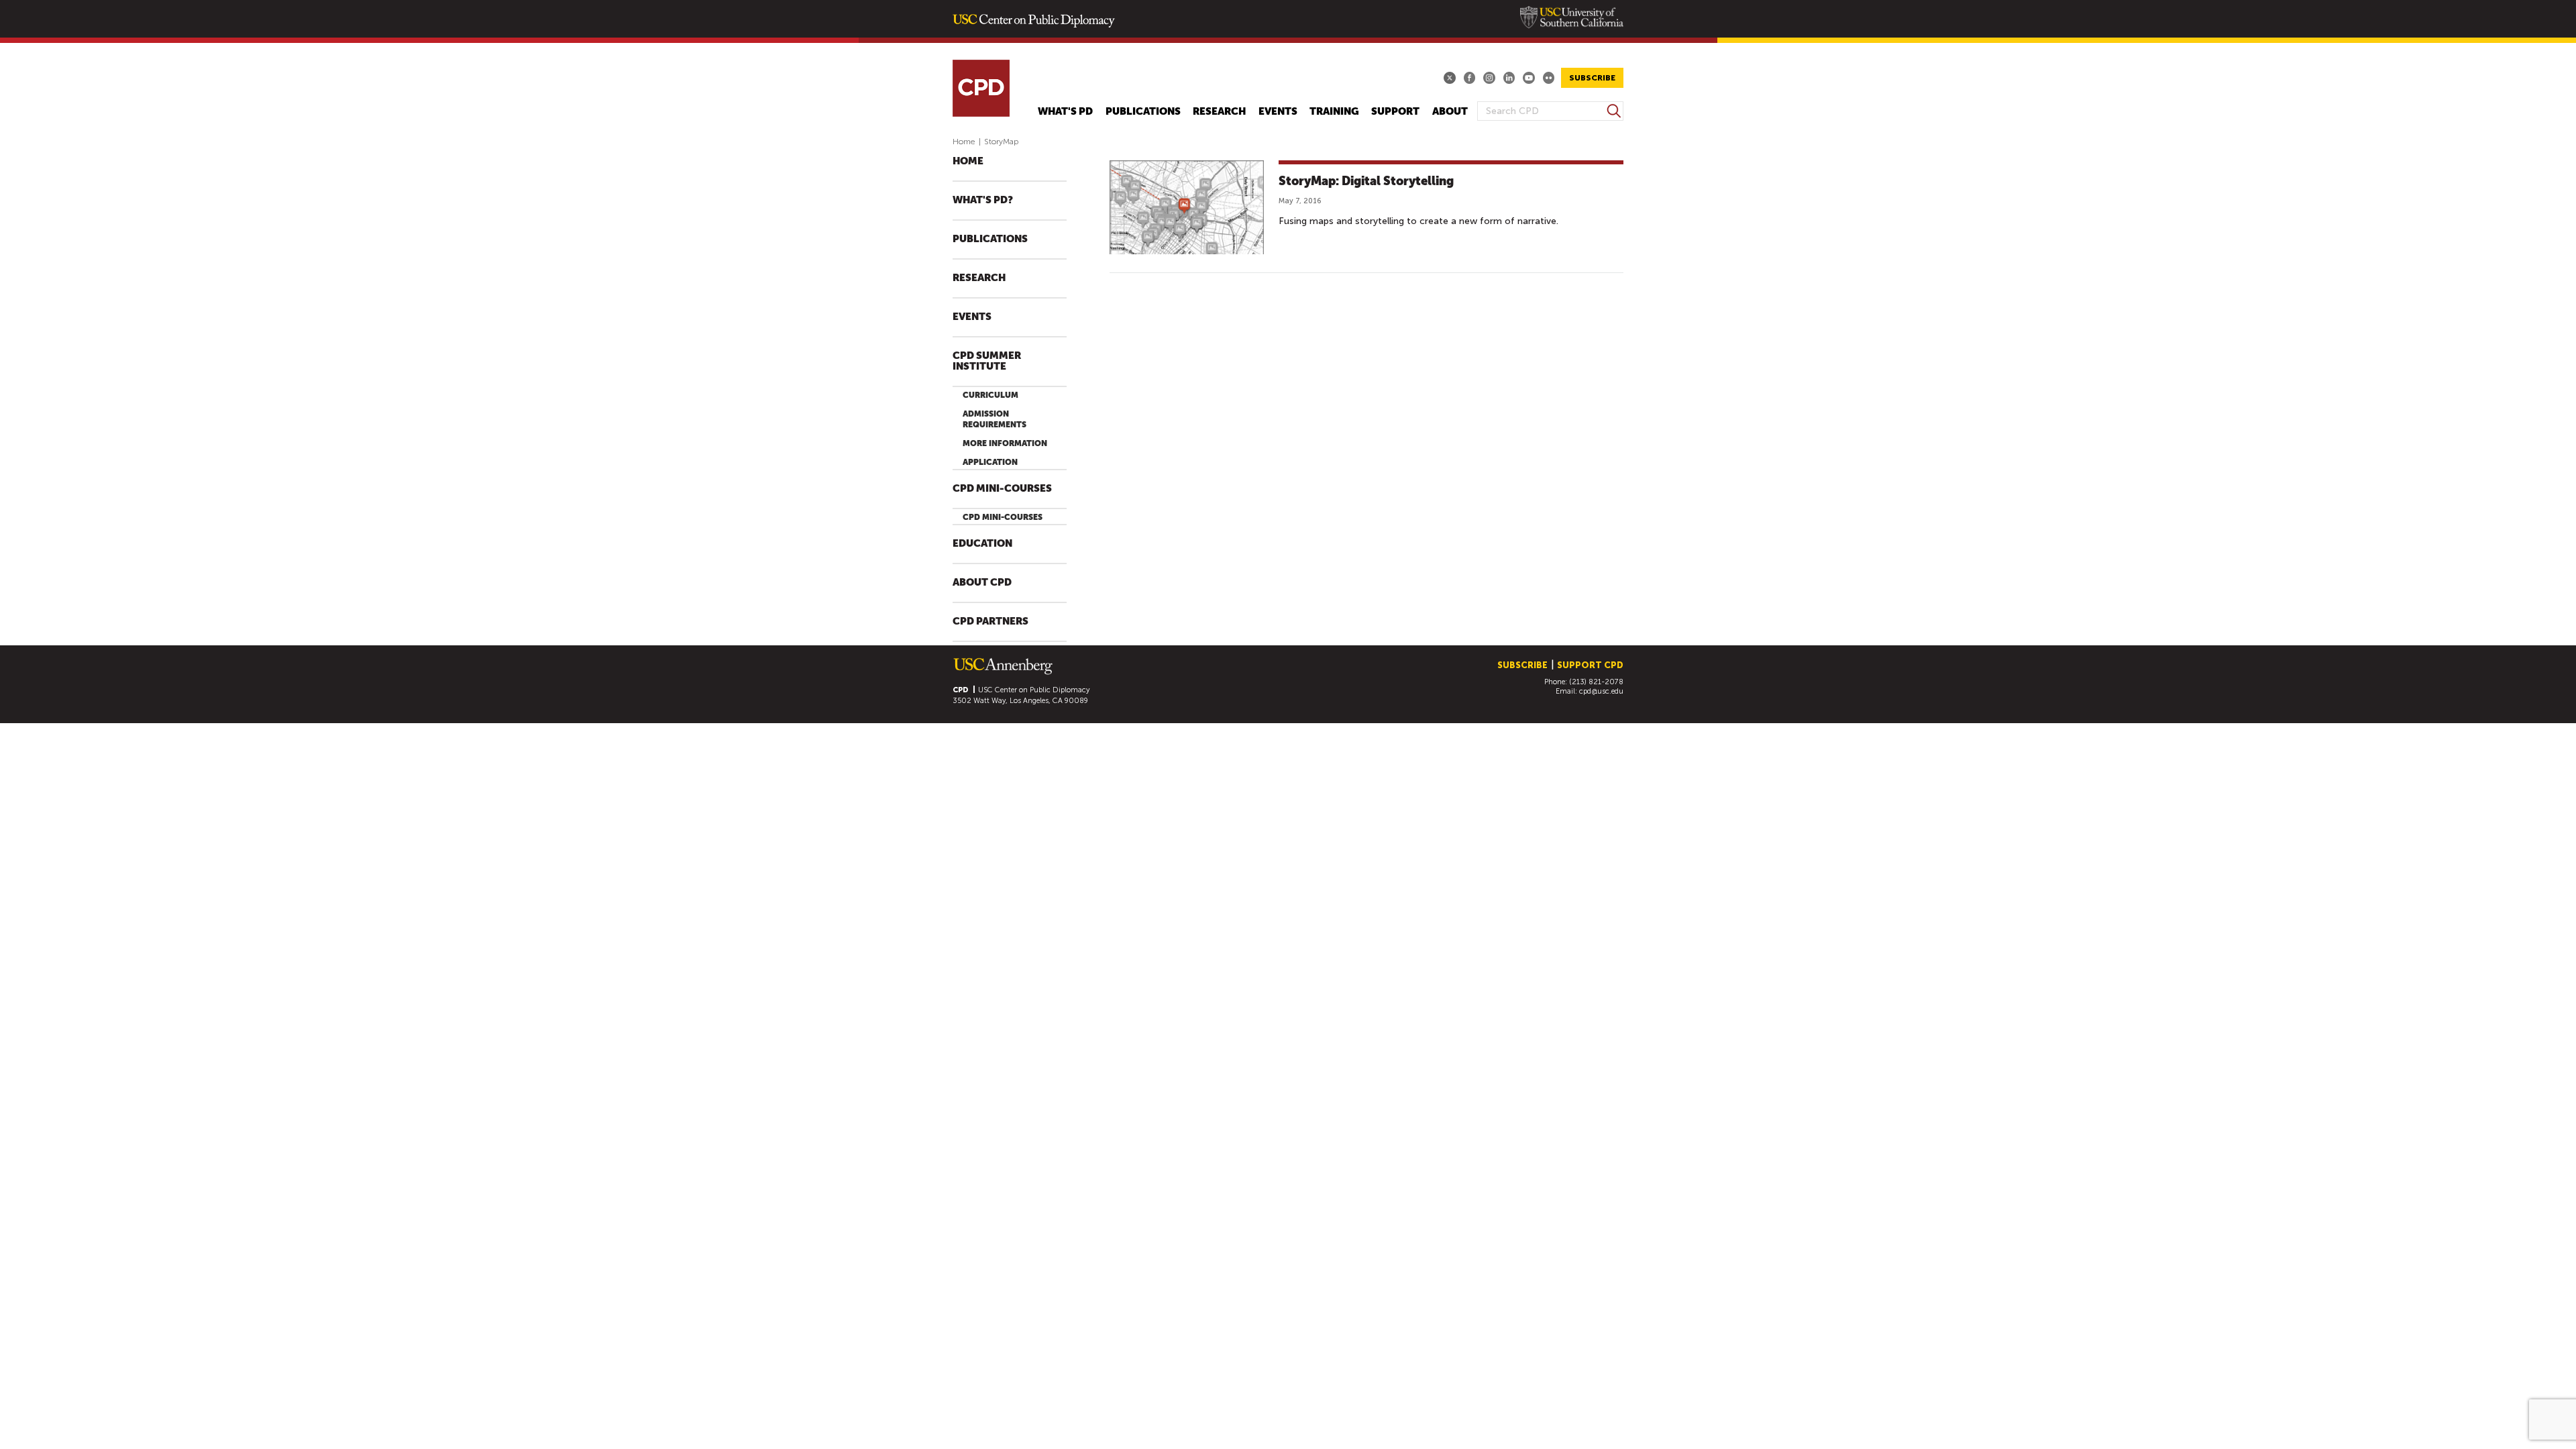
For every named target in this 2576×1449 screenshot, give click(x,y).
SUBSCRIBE (1592, 78)
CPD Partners (990, 622)
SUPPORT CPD (1590, 665)
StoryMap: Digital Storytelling (1366, 181)
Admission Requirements (995, 419)
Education (982, 544)
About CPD (982, 583)
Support (1395, 112)
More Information (1005, 443)
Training (1334, 112)
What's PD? (983, 200)
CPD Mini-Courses (1002, 489)
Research (1219, 112)
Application (990, 462)
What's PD (1065, 112)
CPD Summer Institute (987, 361)
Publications (1143, 112)
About (1450, 112)
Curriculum (990, 395)
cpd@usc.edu (1601, 691)
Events (1278, 112)
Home (964, 142)
